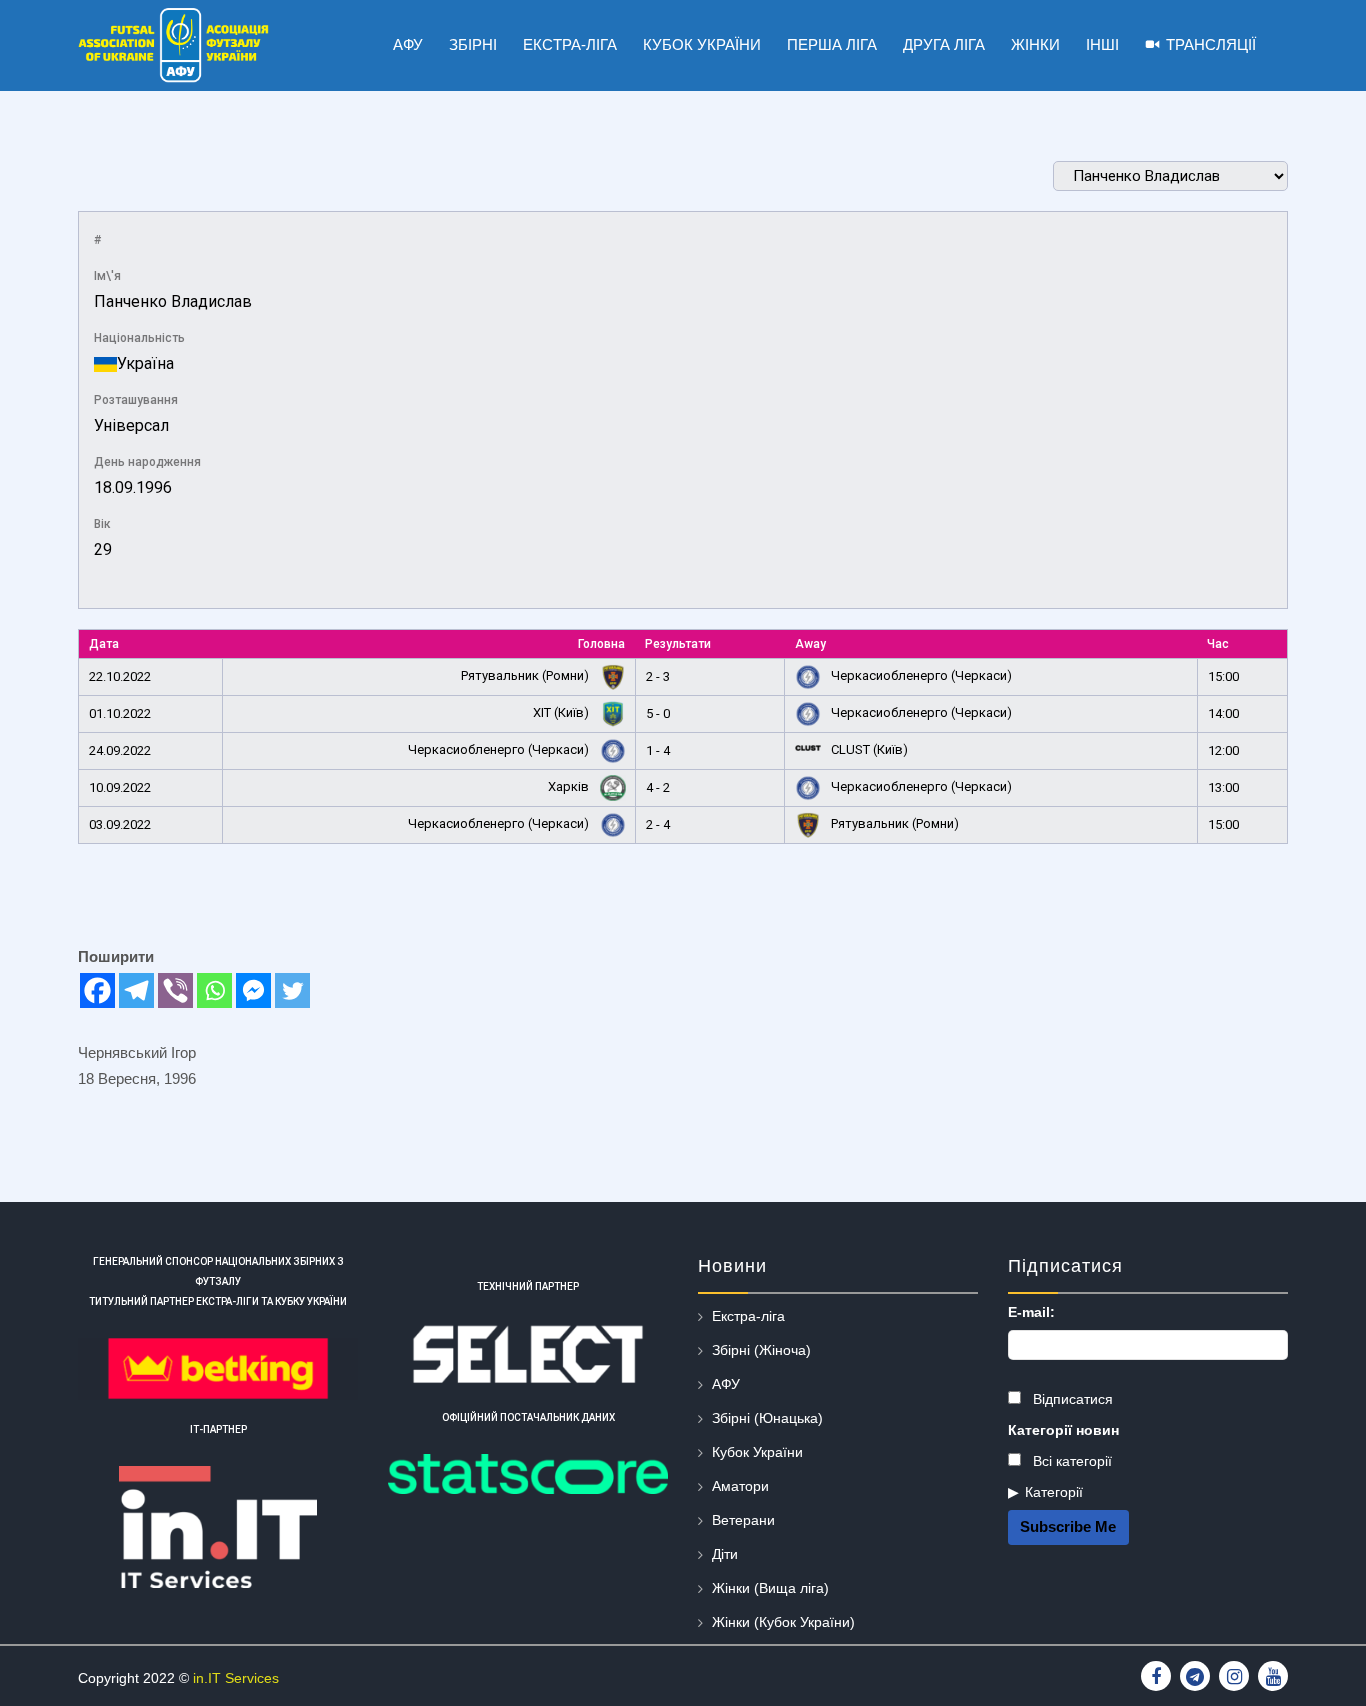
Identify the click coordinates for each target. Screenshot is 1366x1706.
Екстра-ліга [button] (570, 44)
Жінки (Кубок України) (783, 1622)
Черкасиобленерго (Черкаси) (920, 675)
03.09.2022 (120, 824)
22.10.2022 (120, 676)
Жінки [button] (1035, 44)
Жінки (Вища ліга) (770, 1588)
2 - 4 (658, 824)
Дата (104, 644)
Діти (725, 1554)
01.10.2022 (120, 713)
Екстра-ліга (748, 1316)
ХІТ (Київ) (562, 712)
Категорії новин (1063, 1430)
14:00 (1223, 713)
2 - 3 (658, 676)
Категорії (1054, 1492)
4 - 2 (658, 787)
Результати (678, 644)
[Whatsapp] (214, 990)
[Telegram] (136, 990)
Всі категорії (1070, 1461)
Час (1218, 644)
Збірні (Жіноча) (761, 1350)
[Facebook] (97, 990)
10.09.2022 (120, 787)
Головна (601, 644)
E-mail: (1031, 1312)
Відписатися (1071, 1399)
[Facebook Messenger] (253, 990)
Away (810, 644)
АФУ (726, 1384)
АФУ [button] (408, 44)
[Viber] (175, 990)
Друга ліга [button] (944, 44)
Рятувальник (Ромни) (526, 675)
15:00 (1223, 676)
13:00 (1223, 787)
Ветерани (743, 1520)
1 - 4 (658, 750)
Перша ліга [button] (832, 44)
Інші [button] (1102, 44)
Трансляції (1211, 44)
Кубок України (757, 1452)
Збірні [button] (473, 44)
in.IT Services (236, 1678)
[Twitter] (292, 990)
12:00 (1223, 750)
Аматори (740, 1486)
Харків (570, 786)
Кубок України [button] (702, 44)
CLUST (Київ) (868, 749)
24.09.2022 (120, 750)
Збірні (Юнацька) (767, 1418)
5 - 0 (658, 713)
